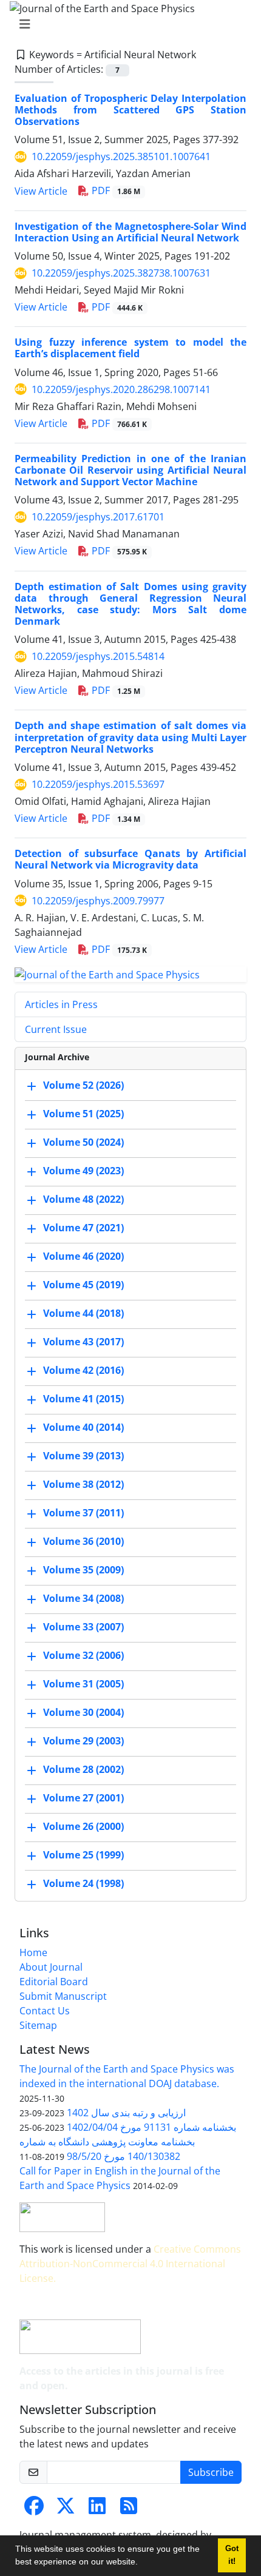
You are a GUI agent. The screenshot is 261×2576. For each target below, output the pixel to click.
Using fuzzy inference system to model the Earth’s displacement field (130, 348)
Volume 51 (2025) (83, 1114)
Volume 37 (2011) (83, 1513)
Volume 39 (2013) (83, 1456)
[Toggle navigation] (127, 24)
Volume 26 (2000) (83, 1827)
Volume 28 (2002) (83, 1770)
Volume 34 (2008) (83, 1599)
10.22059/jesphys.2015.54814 (98, 656)
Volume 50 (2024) (83, 1143)
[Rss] (129, 2509)
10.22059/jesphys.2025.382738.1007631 (121, 273)
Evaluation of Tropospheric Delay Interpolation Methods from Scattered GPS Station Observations (130, 110)
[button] (142, 2563)
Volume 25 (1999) (83, 1855)
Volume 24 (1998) (83, 1884)
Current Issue (56, 1029)
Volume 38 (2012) (83, 1485)
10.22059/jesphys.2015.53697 (98, 784)
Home (33, 1952)
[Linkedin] (97, 2509)
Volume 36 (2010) (83, 1542)
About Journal (51, 1967)
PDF (115, 190)
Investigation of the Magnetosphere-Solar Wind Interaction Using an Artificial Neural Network (130, 232)
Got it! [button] (232, 2555)
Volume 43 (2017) (83, 1342)
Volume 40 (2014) (83, 1428)
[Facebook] (34, 2509)
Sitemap (38, 2025)
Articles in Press (61, 1004)
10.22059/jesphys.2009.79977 (98, 901)
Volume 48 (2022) (83, 1200)
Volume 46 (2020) (83, 1257)
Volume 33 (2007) (83, 1627)
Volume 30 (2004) (83, 1713)
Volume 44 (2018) (83, 1314)
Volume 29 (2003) (83, 1741)
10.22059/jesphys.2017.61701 (98, 517)
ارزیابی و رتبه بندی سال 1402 (126, 2113)
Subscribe (211, 2472)
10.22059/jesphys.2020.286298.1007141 (121, 389)
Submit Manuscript (63, 1996)
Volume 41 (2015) (83, 1399)
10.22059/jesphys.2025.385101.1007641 (121, 156)
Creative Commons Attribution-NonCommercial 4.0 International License (130, 2264)
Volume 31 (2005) (83, 1684)
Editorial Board (54, 1982)
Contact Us (45, 2011)
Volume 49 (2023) (83, 1171)
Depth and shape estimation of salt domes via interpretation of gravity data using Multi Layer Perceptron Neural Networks (130, 737)
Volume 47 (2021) (83, 1228)
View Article (41, 191)
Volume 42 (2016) (83, 1371)
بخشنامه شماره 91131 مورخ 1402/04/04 (151, 2127)
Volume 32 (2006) (83, 1656)
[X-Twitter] (66, 2509)
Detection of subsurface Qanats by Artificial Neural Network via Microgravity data (130, 859)
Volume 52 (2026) (83, 1086)
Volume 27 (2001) (83, 1798)
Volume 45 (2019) (83, 1285)
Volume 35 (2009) (83, 1570)
